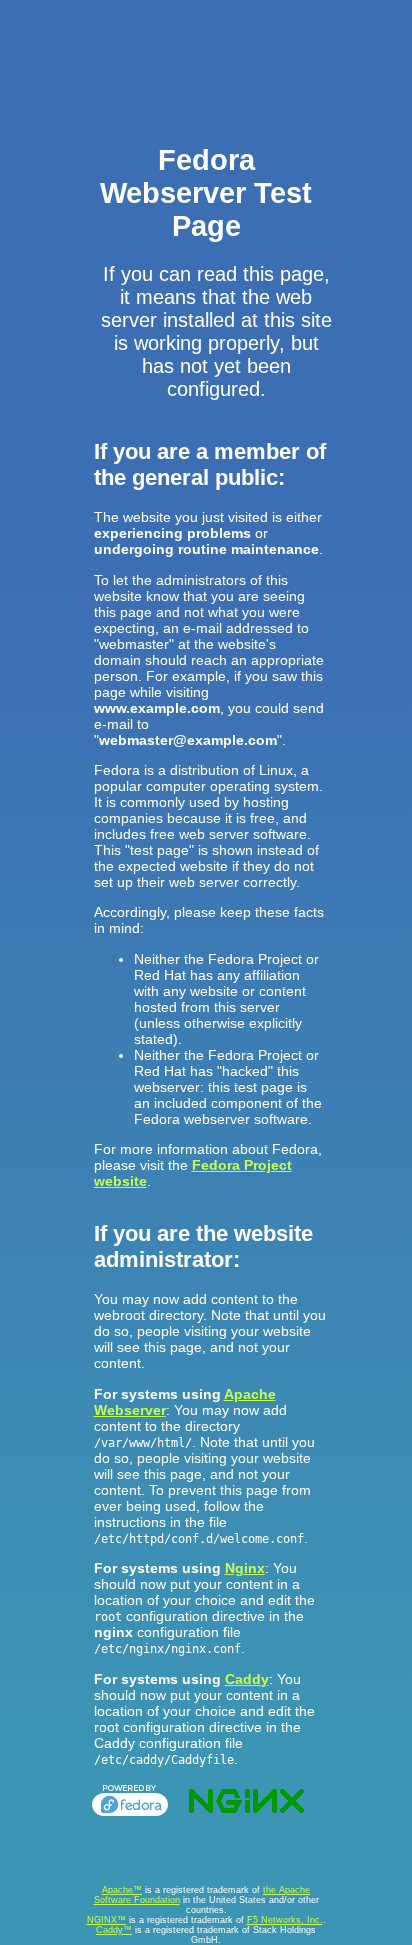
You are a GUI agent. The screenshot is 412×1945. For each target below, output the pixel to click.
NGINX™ (106, 1920)
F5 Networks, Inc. (285, 1920)
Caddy (247, 1679)
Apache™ (122, 1890)
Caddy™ (114, 1930)
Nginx (245, 1568)
